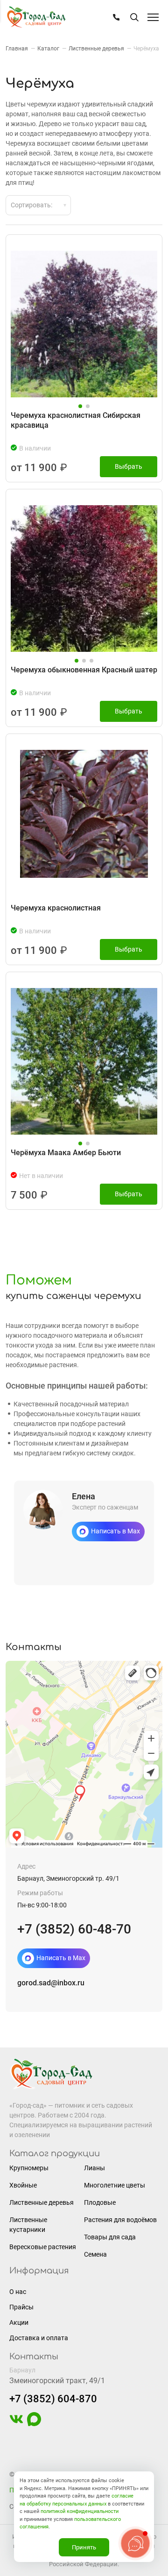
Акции (19, 2322)
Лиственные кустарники (28, 2225)
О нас (18, 2292)
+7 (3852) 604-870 (53, 2399)
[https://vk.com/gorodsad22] (16, 2424)
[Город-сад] (36, 18)
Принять (84, 2547)
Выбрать (129, 466)
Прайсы (21, 2307)
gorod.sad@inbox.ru (51, 1983)
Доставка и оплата (39, 2338)
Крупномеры (29, 2168)
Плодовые (100, 2202)
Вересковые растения (43, 2247)
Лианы (94, 2168)
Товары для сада (110, 2237)
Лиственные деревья (42, 2202)
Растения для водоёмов (120, 2220)
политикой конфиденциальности (80, 2511)
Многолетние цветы (115, 2185)
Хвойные (23, 2185)
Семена (95, 2254)
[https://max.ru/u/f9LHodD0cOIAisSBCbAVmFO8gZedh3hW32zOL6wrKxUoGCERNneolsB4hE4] (34, 2424)
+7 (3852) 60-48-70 (74, 1929)
